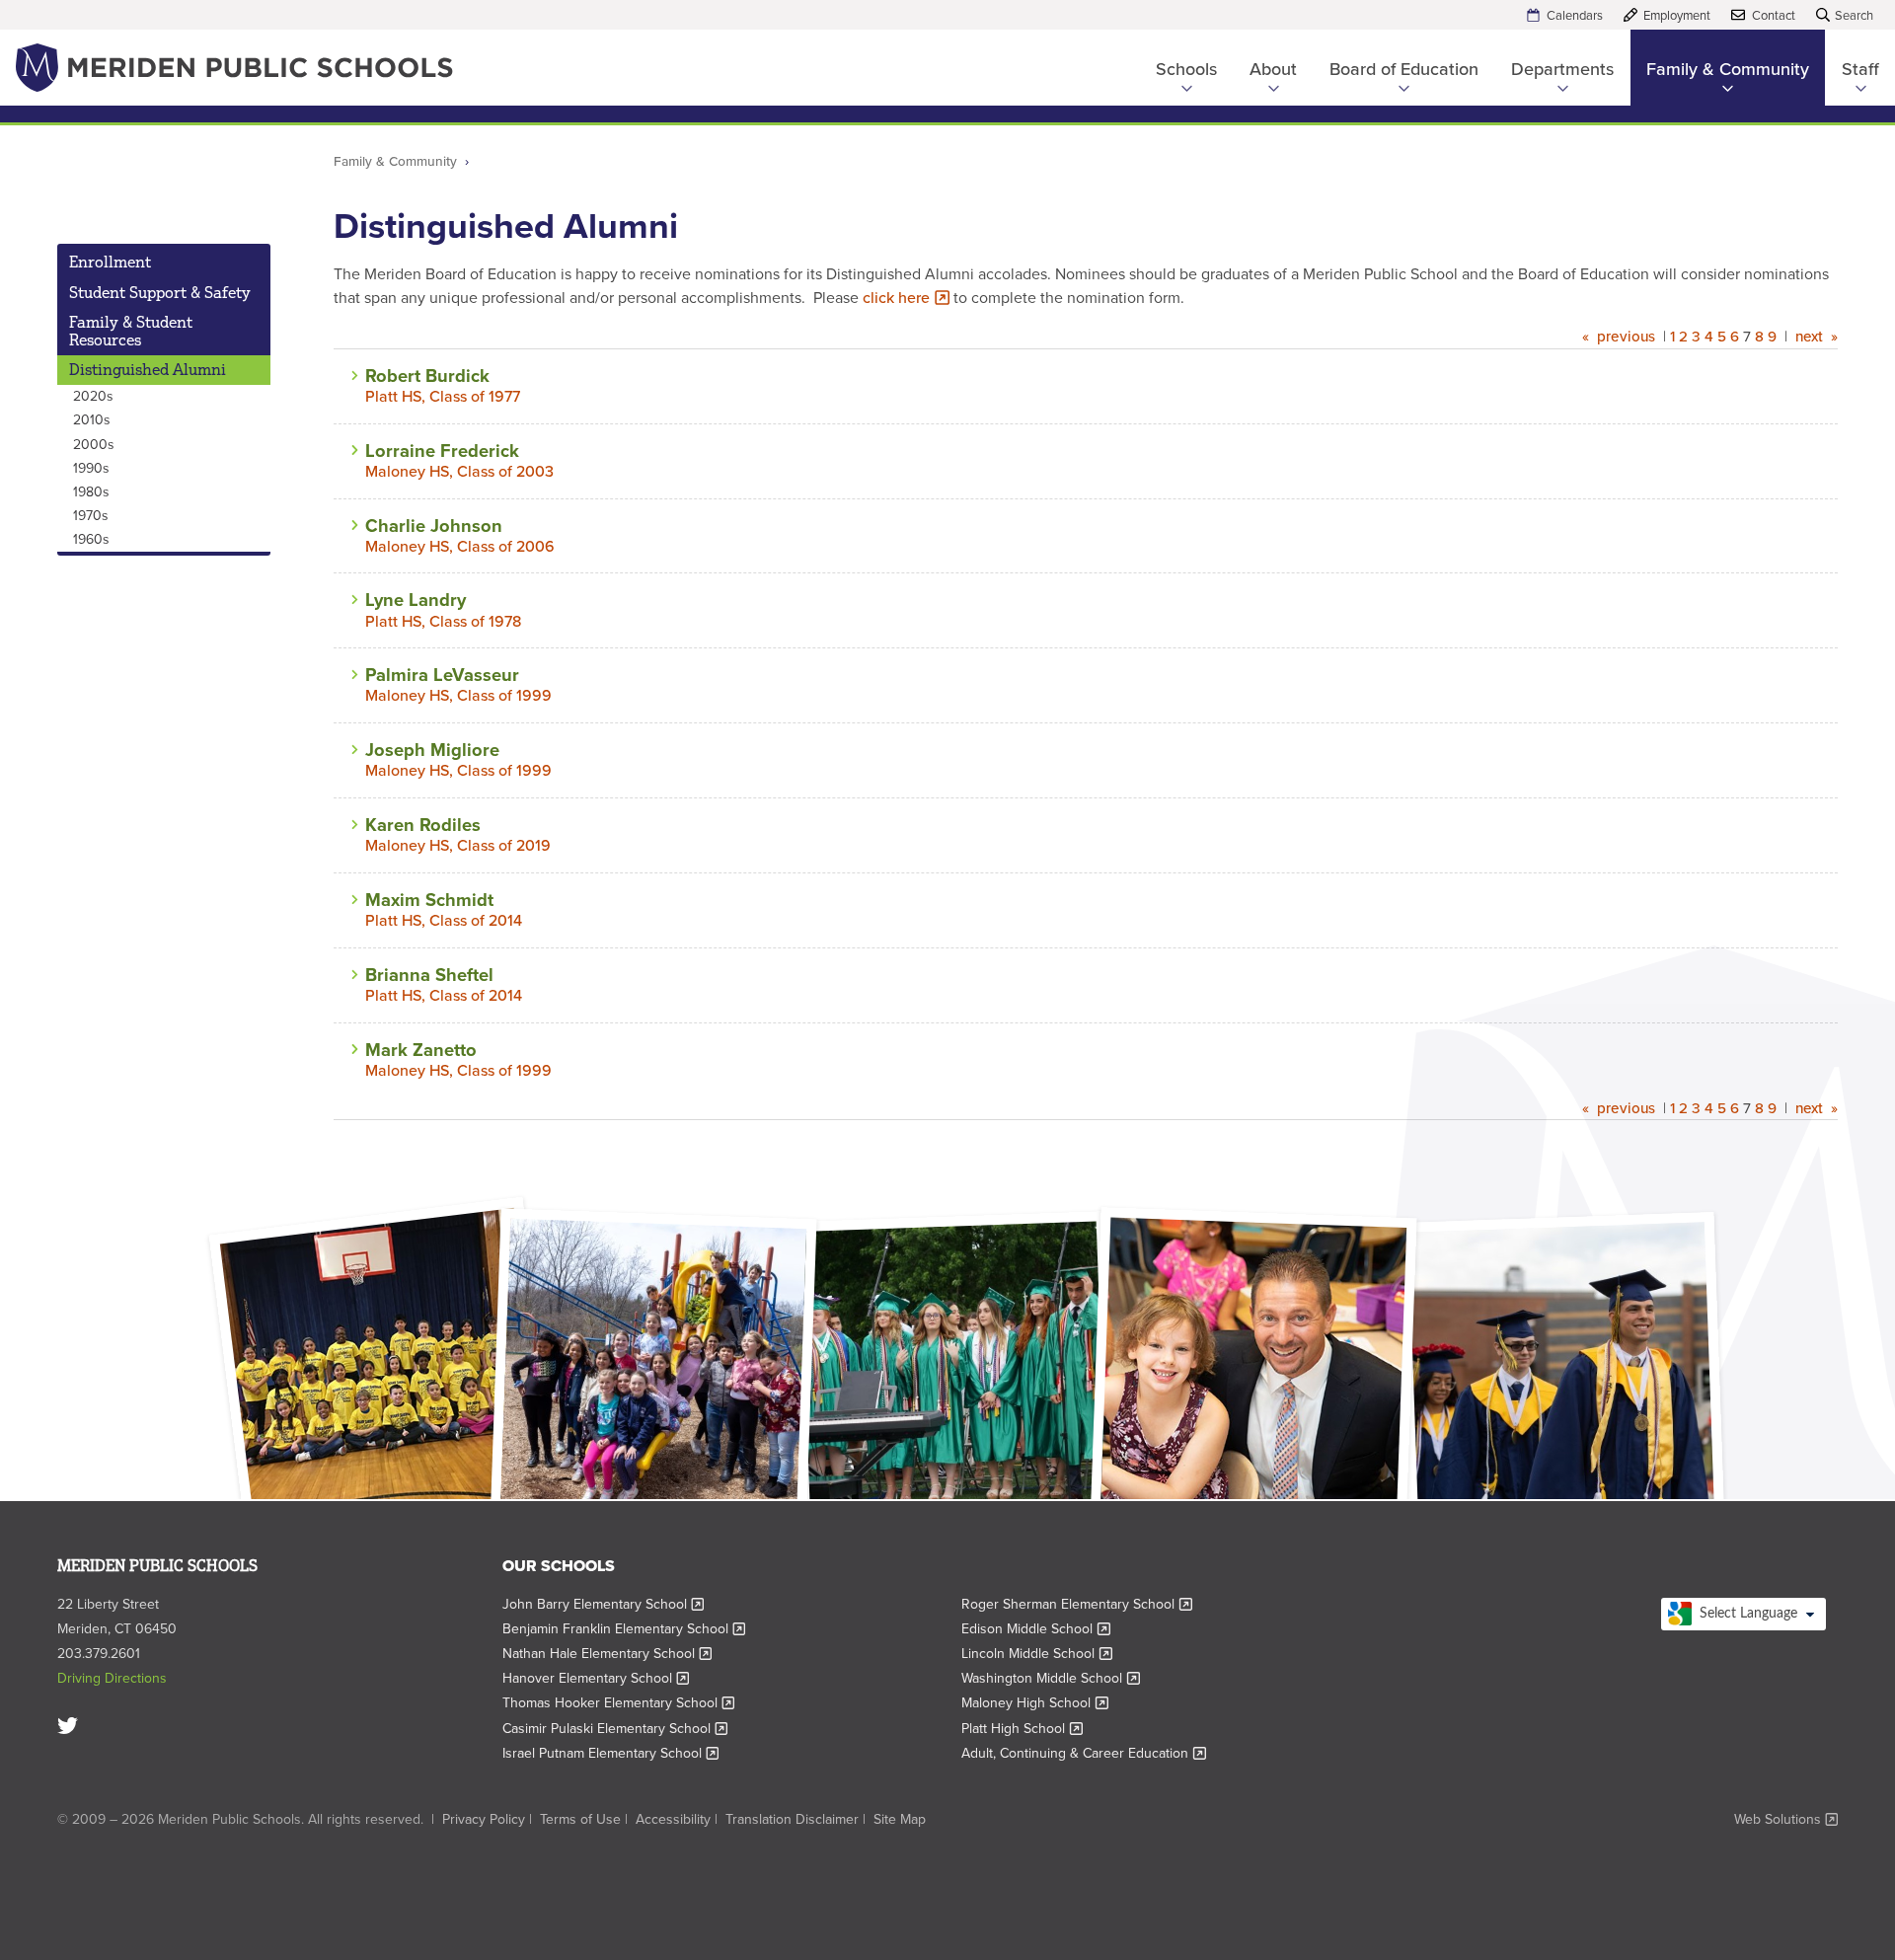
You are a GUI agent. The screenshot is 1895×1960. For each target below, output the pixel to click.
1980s (91, 492)
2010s (92, 420)
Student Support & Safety (160, 292)
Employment (1677, 15)
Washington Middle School (1051, 1678)
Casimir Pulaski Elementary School (615, 1729)
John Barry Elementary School (604, 1604)
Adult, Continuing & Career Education (1084, 1753)
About (1273, 69)
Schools (1186, 69)
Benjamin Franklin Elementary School (624, 1629)
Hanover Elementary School (596, 1678)
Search (1854, 15)
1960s (91, 539)
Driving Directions (112, 1678)
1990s (91, 468)
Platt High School (1022, 1729)
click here (902, 298)
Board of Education (1404, 69)
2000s (94, 445)
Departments (1562, 69)
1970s (91, 516)
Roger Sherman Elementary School (1077, 1604)
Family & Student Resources (131, 331)
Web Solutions (1786, 1820)
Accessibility (673, 1819)
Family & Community (1728, 69)
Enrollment (110, 262)
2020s (93, 396)
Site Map (900, 1819)
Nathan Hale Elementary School (607, 1654)
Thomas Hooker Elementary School (619, 1703)
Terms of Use (580, 1819)
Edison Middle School (1036, 1629)
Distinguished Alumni (148, 369)
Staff (1860, 69)
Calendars (1575, 15)
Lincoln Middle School (1037, 1654)
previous (1626, 337)
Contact (1774, 15)
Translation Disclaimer (792, 1819)
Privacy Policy (484, 1819)
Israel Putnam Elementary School (611, 1753)
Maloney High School (1035, 1703)
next (1809, 337)
